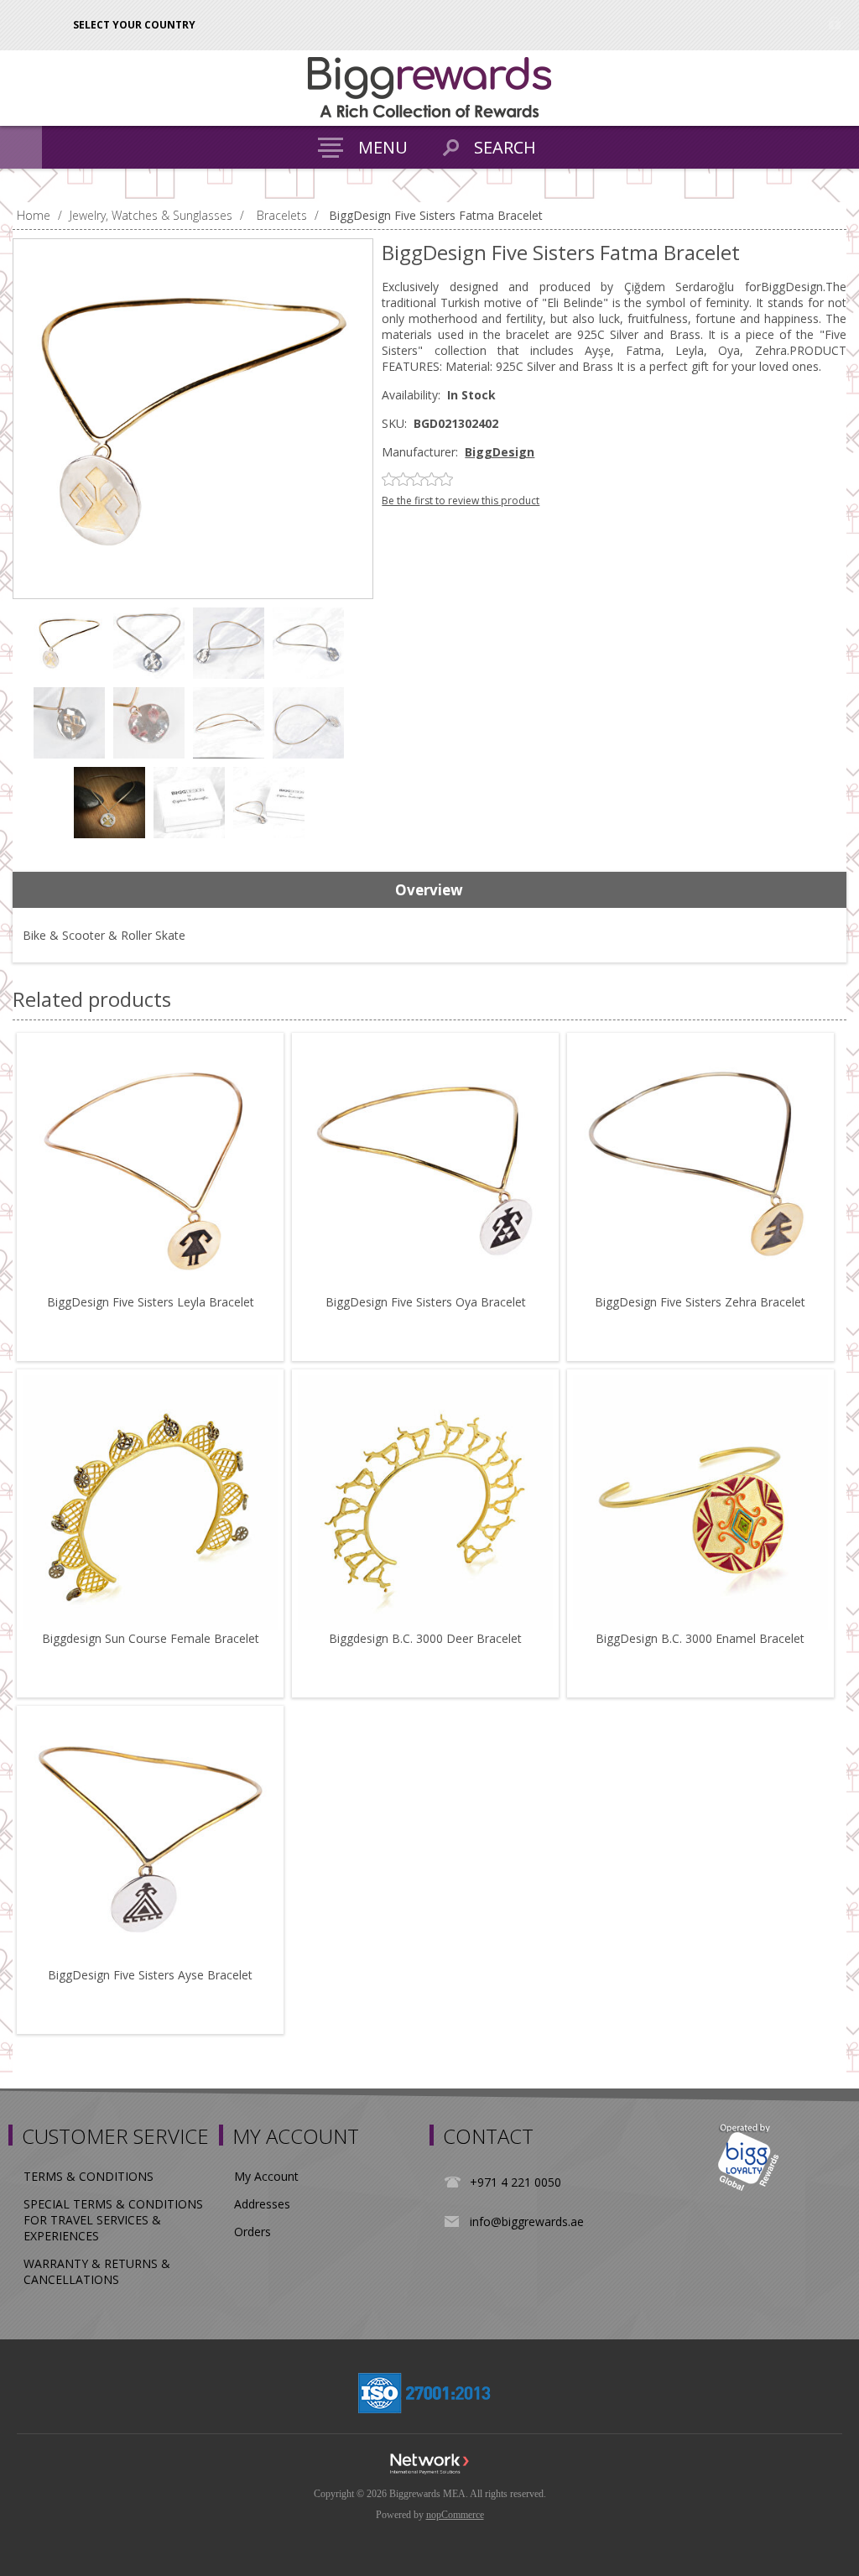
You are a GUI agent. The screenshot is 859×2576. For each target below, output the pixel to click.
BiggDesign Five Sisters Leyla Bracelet (151, 1302)
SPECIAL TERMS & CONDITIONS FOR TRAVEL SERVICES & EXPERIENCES (113, 2220)
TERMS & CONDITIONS (89, 2176)
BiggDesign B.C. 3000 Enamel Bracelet (700, 1638)
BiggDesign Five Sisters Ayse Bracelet (150, 1975)
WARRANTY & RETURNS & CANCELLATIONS (97, 2271)
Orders (252, 2232)
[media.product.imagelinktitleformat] (150, 1166)
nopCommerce (455, 2515)
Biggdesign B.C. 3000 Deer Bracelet (425, 1638)
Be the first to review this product (461, 501)
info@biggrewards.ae (527, 2221)
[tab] (429, 890)
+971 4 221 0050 (515, 2182)
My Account (266, 2176)
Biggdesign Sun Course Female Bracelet (151, 1638)
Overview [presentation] (429, 890)
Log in (834, 23)
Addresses (262, 2204)
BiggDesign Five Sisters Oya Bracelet (426, 1302)
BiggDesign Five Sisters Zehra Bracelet (700, 1302)
